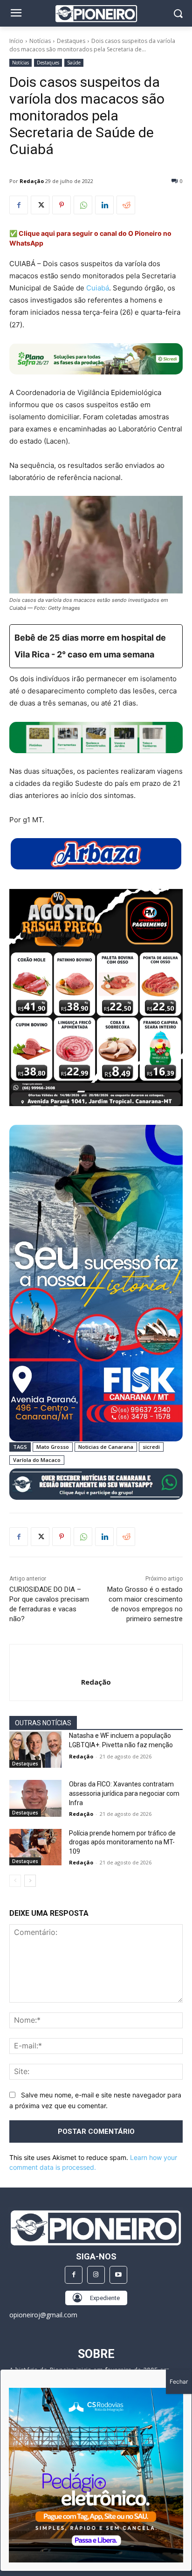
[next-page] (30, 1881)
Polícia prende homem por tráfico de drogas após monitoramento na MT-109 (122, 1842)
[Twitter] (40, 205)
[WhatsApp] (83, 205)
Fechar (179, 2382)
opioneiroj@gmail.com (43, 2315)
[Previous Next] (96, 2475)
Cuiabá (98, 288)
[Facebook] (19, 205)
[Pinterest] (62, 205)
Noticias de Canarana (106, 1447)
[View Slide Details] (96, 738)
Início (16, 41)
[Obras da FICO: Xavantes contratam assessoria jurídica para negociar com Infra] (35, 1798)
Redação (32, 181)
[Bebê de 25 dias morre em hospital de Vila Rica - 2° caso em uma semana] (96, 646)
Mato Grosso (53, 1447)
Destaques (71, 41)
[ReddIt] (126, 205)
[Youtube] (118, 2275)
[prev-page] (15, 1881)
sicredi (151, 1447)
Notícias (40, 41)
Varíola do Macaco (37, 1460)
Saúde (74, 63)
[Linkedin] (104, 205)
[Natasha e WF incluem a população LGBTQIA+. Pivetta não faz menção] (35, 1750)
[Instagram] (96, 2275)
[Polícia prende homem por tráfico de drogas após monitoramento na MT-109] (35, 1847)
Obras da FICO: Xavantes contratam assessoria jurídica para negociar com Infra (124, 1793)
